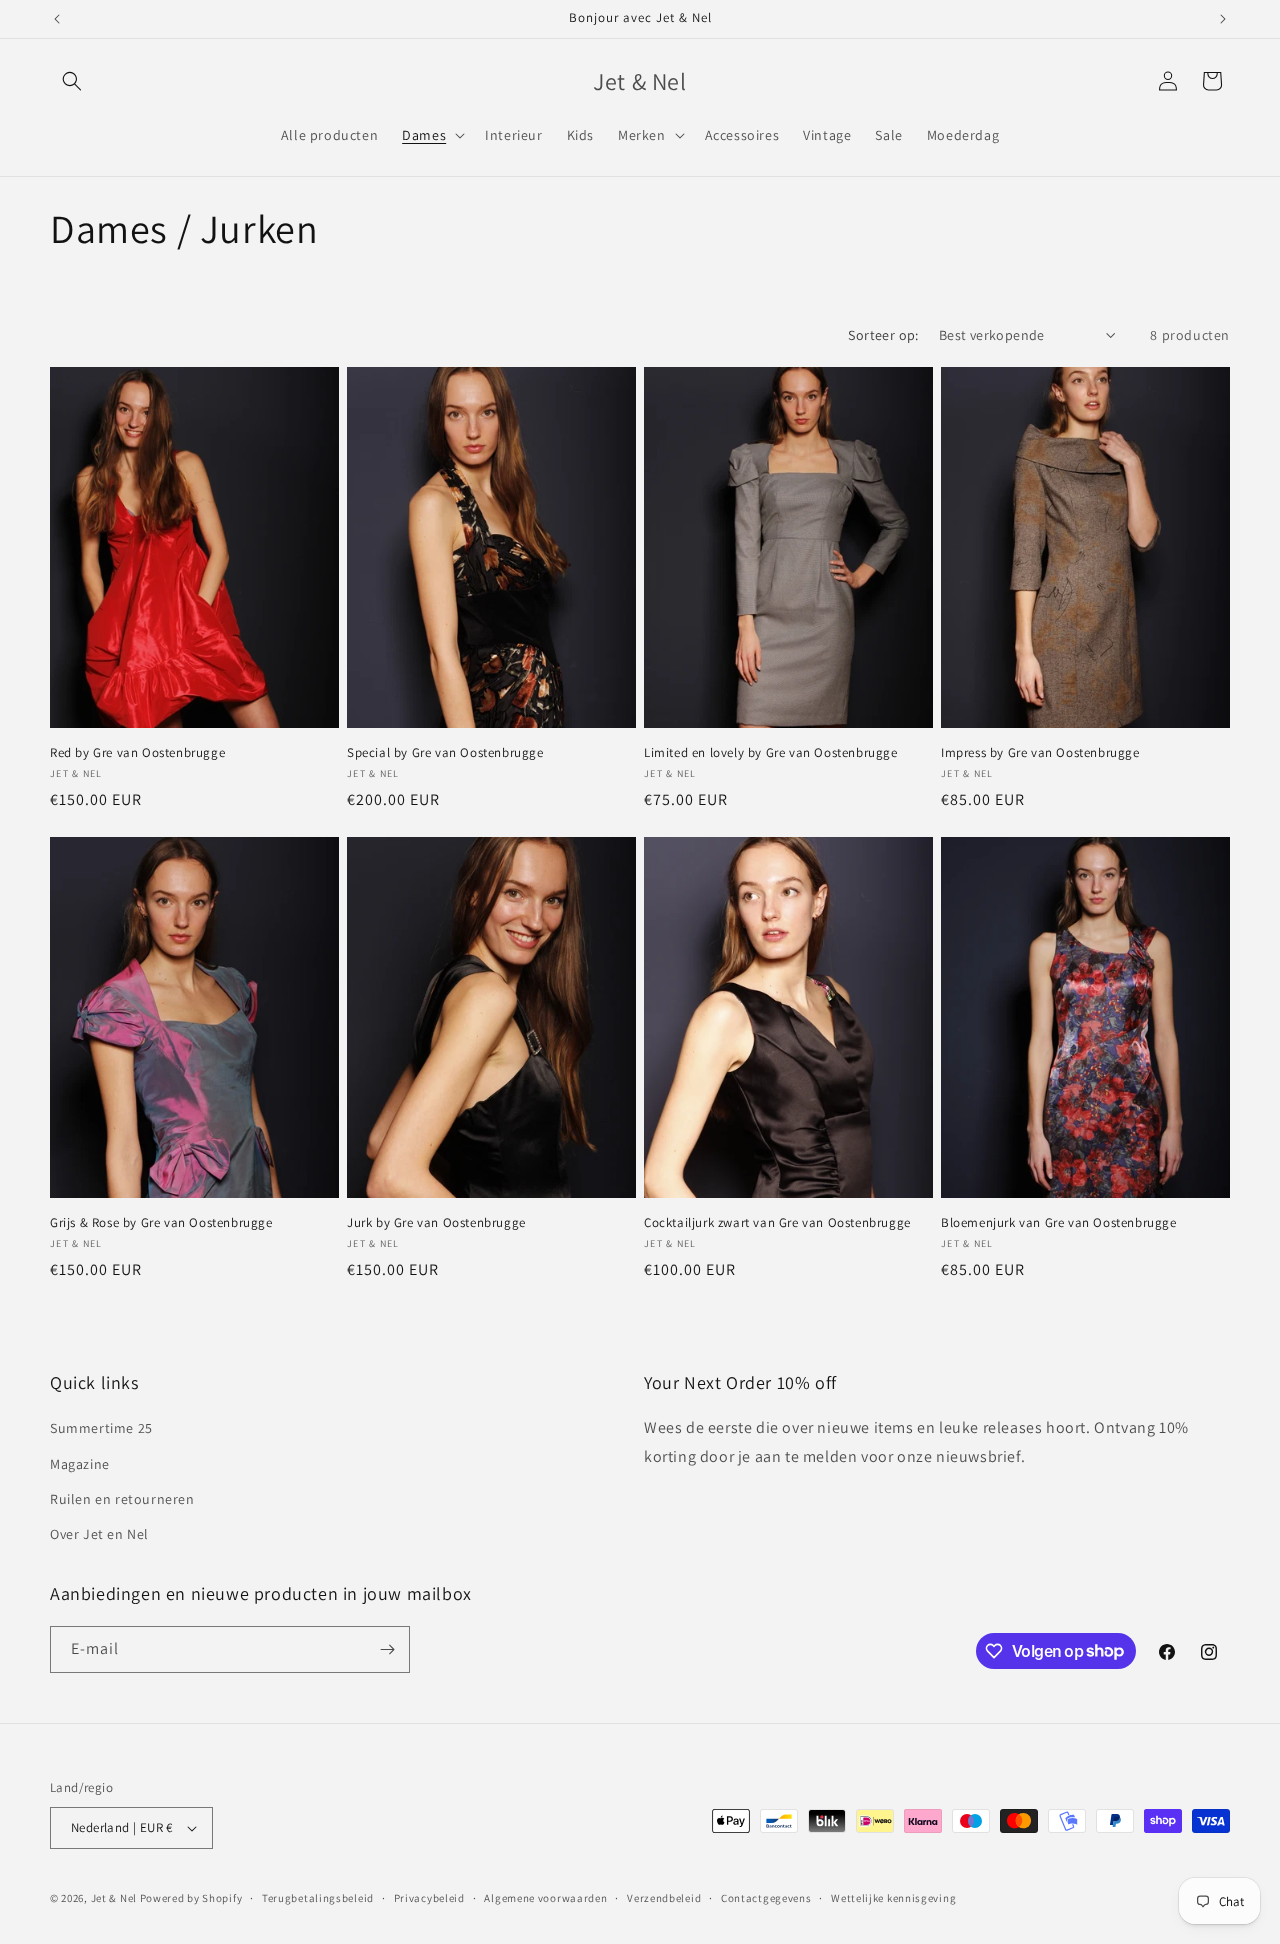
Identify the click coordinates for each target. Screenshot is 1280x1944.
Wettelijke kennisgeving (893, 1898)
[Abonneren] (387, 1649)
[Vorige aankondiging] (57, 19)
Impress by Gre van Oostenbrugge (1040, 753)
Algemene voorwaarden (545, 1898)
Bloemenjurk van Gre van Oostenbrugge (1059, 1223)
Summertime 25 (101, 1428)
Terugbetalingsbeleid (318, 1898)
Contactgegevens (766, 1898)
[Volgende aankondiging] (1223, 19)
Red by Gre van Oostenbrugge (137, 753)
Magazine (80, 1464)
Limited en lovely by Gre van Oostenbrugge (771, 753)
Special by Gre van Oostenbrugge (445, 753)
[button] (72, 81)
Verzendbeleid (664, 1898)
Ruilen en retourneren (122, 1499)
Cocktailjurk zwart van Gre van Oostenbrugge (777, 1223)
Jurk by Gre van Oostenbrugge (436, 1223)
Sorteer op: (883, 335)
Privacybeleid (429, 1898)
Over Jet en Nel (99, 1534)
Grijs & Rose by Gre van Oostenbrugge (161, 1223)
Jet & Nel (114, 1898)
